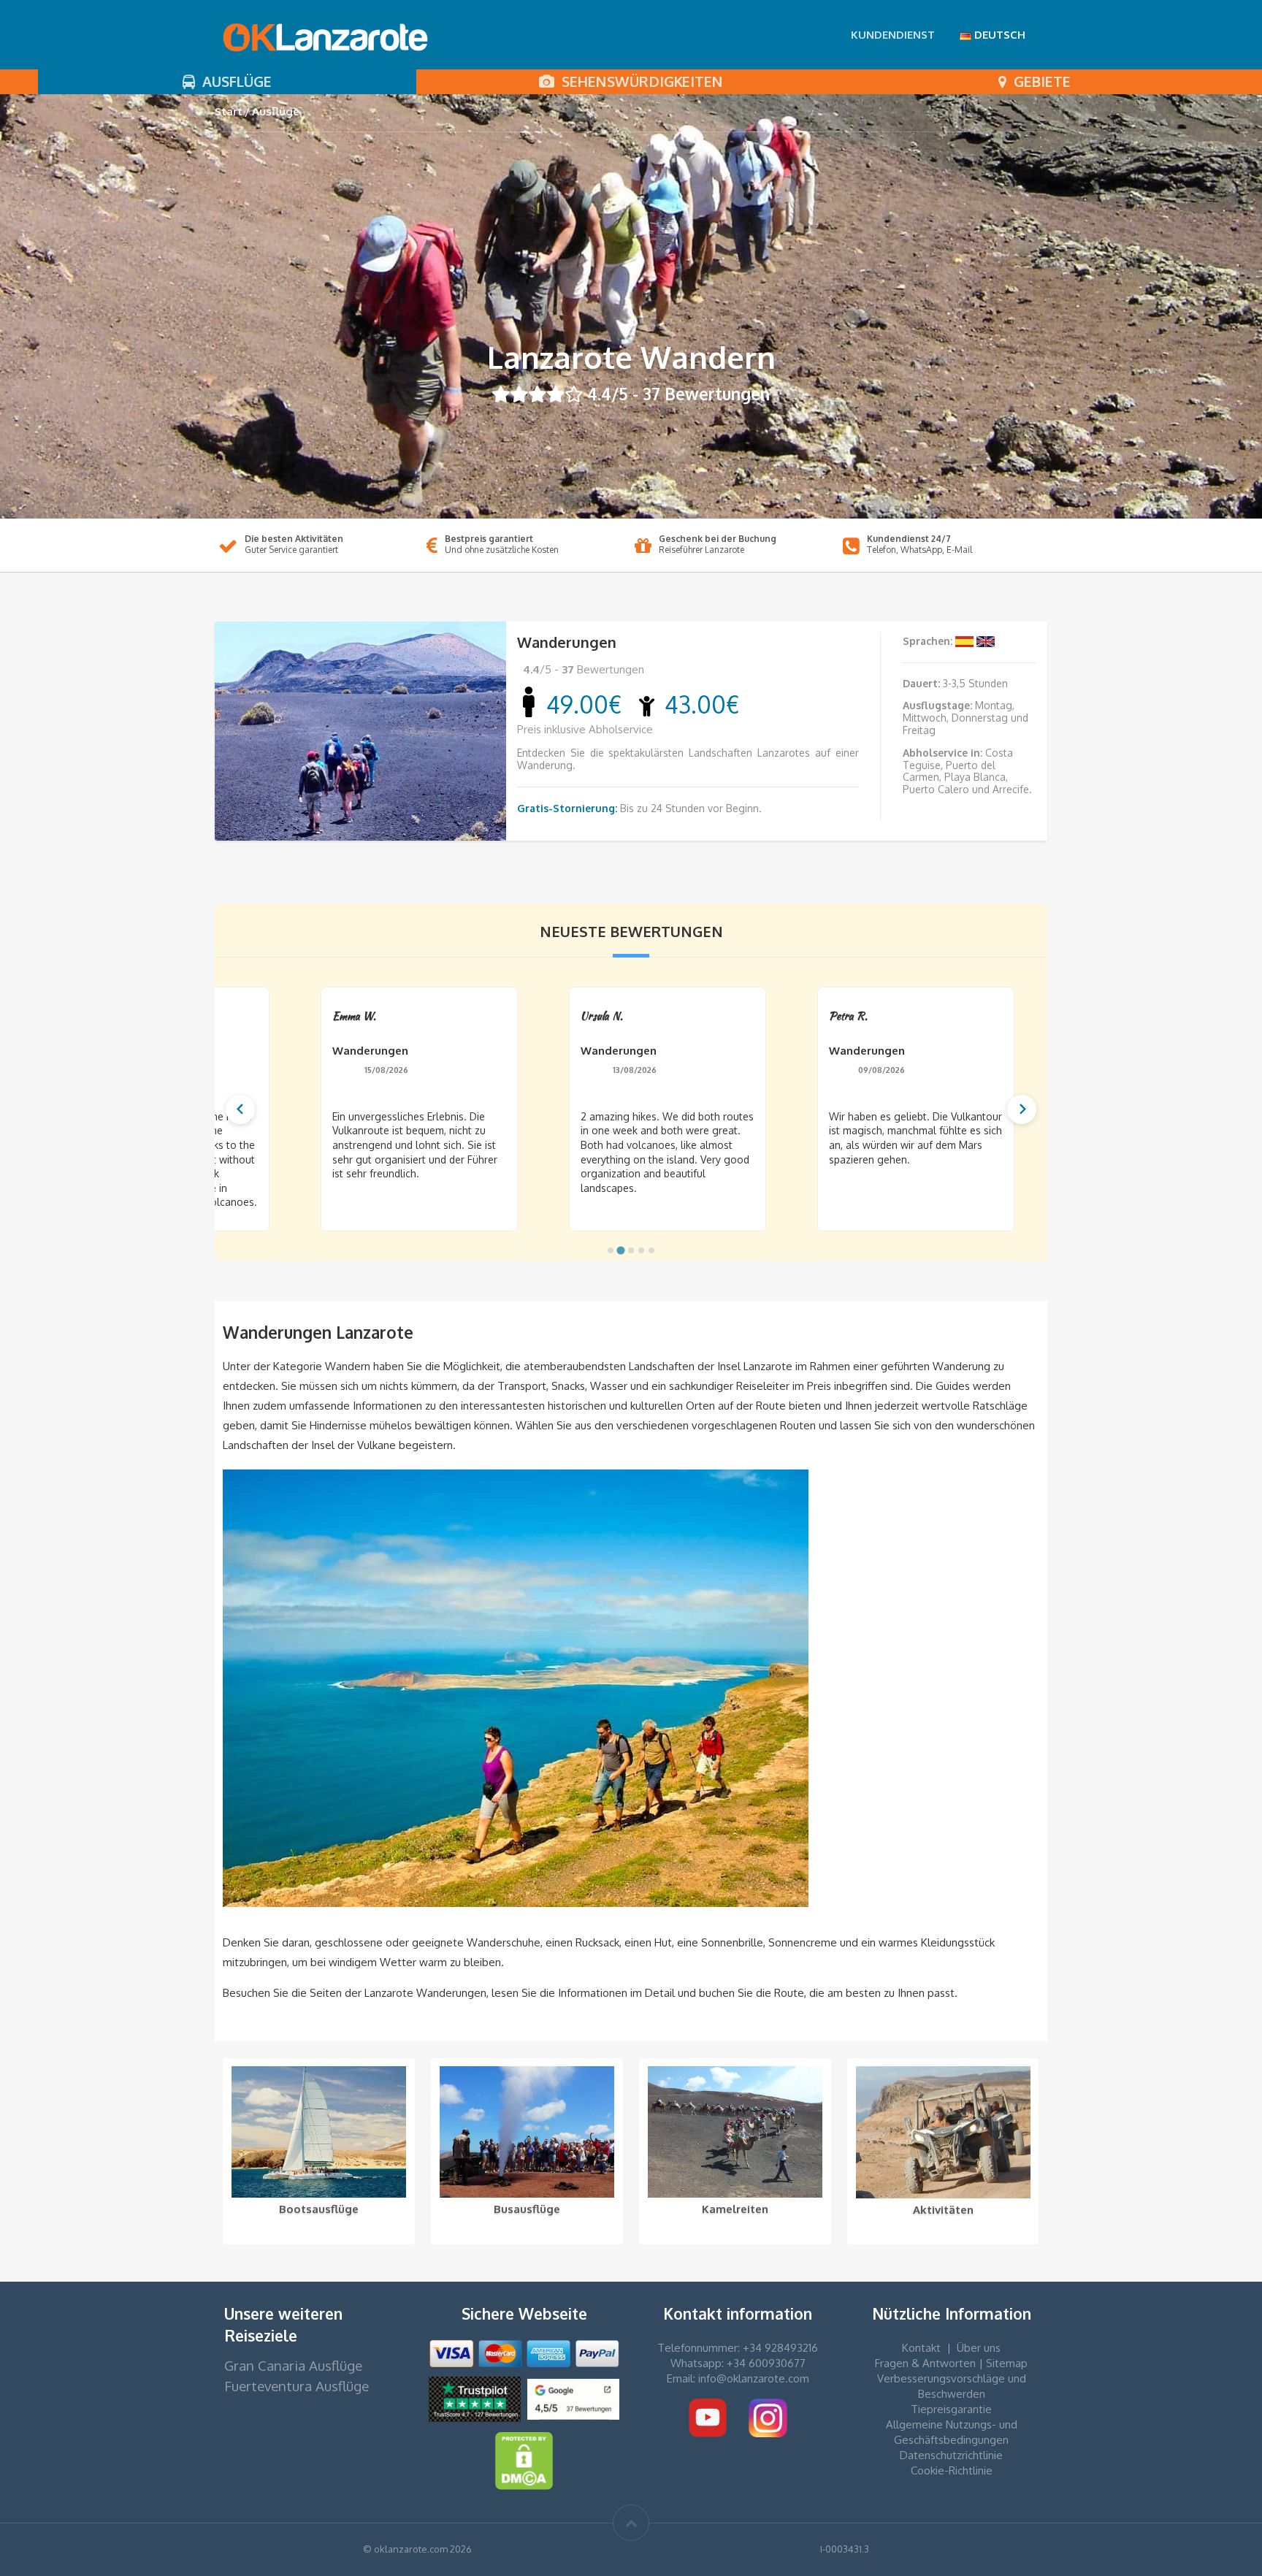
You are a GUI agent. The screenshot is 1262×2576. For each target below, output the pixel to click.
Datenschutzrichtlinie (951, 2455)
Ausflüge (233, 81)
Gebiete (1039, 81)
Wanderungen (567, 642)
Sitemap (1007, 2363)
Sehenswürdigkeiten (639, 81)
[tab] (611, 1250)
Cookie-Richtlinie (952, 2470)
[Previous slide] (240, 1109)
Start (229, 111)
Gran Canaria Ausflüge (293, 2365)
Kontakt (921, 2348)
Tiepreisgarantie (951, 2409)
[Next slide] (1022, 1109)
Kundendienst (893, 35)
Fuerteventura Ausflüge (297, 2386)
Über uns (979, 2348)
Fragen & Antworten (925, 2363)
